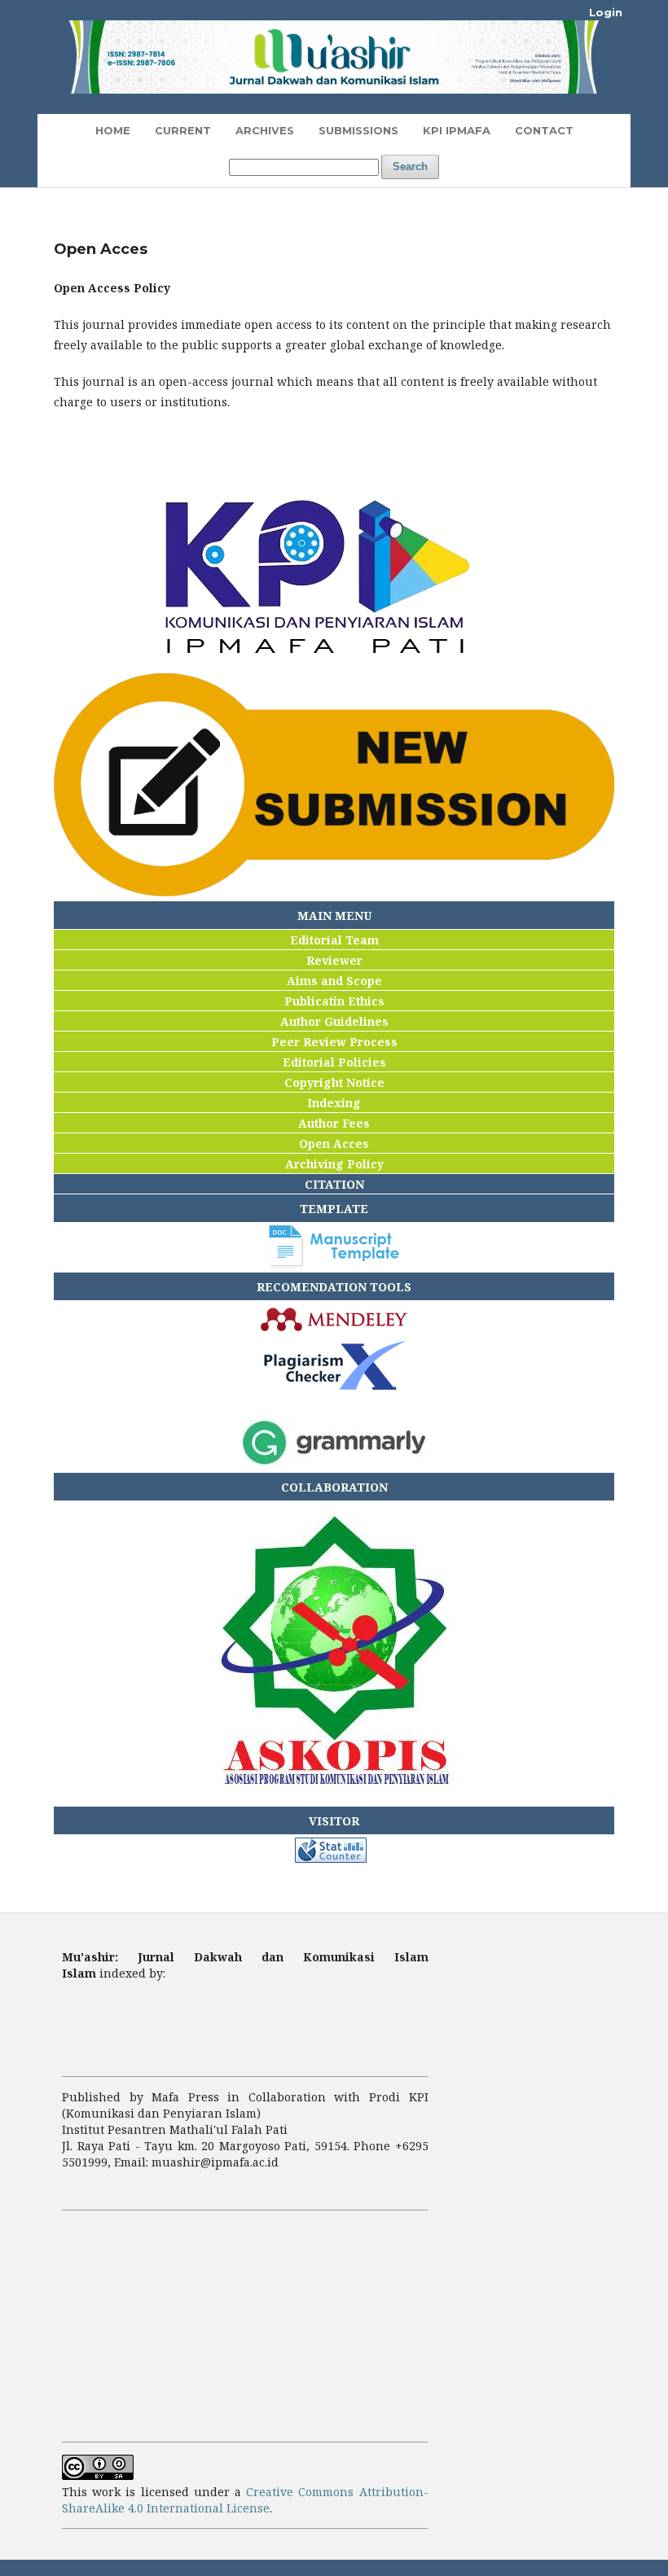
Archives (265, 130)
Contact (544, 130)
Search (410, 166)
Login (606, 12)
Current (183, 130)
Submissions (358, 130)
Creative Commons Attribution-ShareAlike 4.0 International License (245, 2500)
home (113, 130)
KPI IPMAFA (457, 130)
